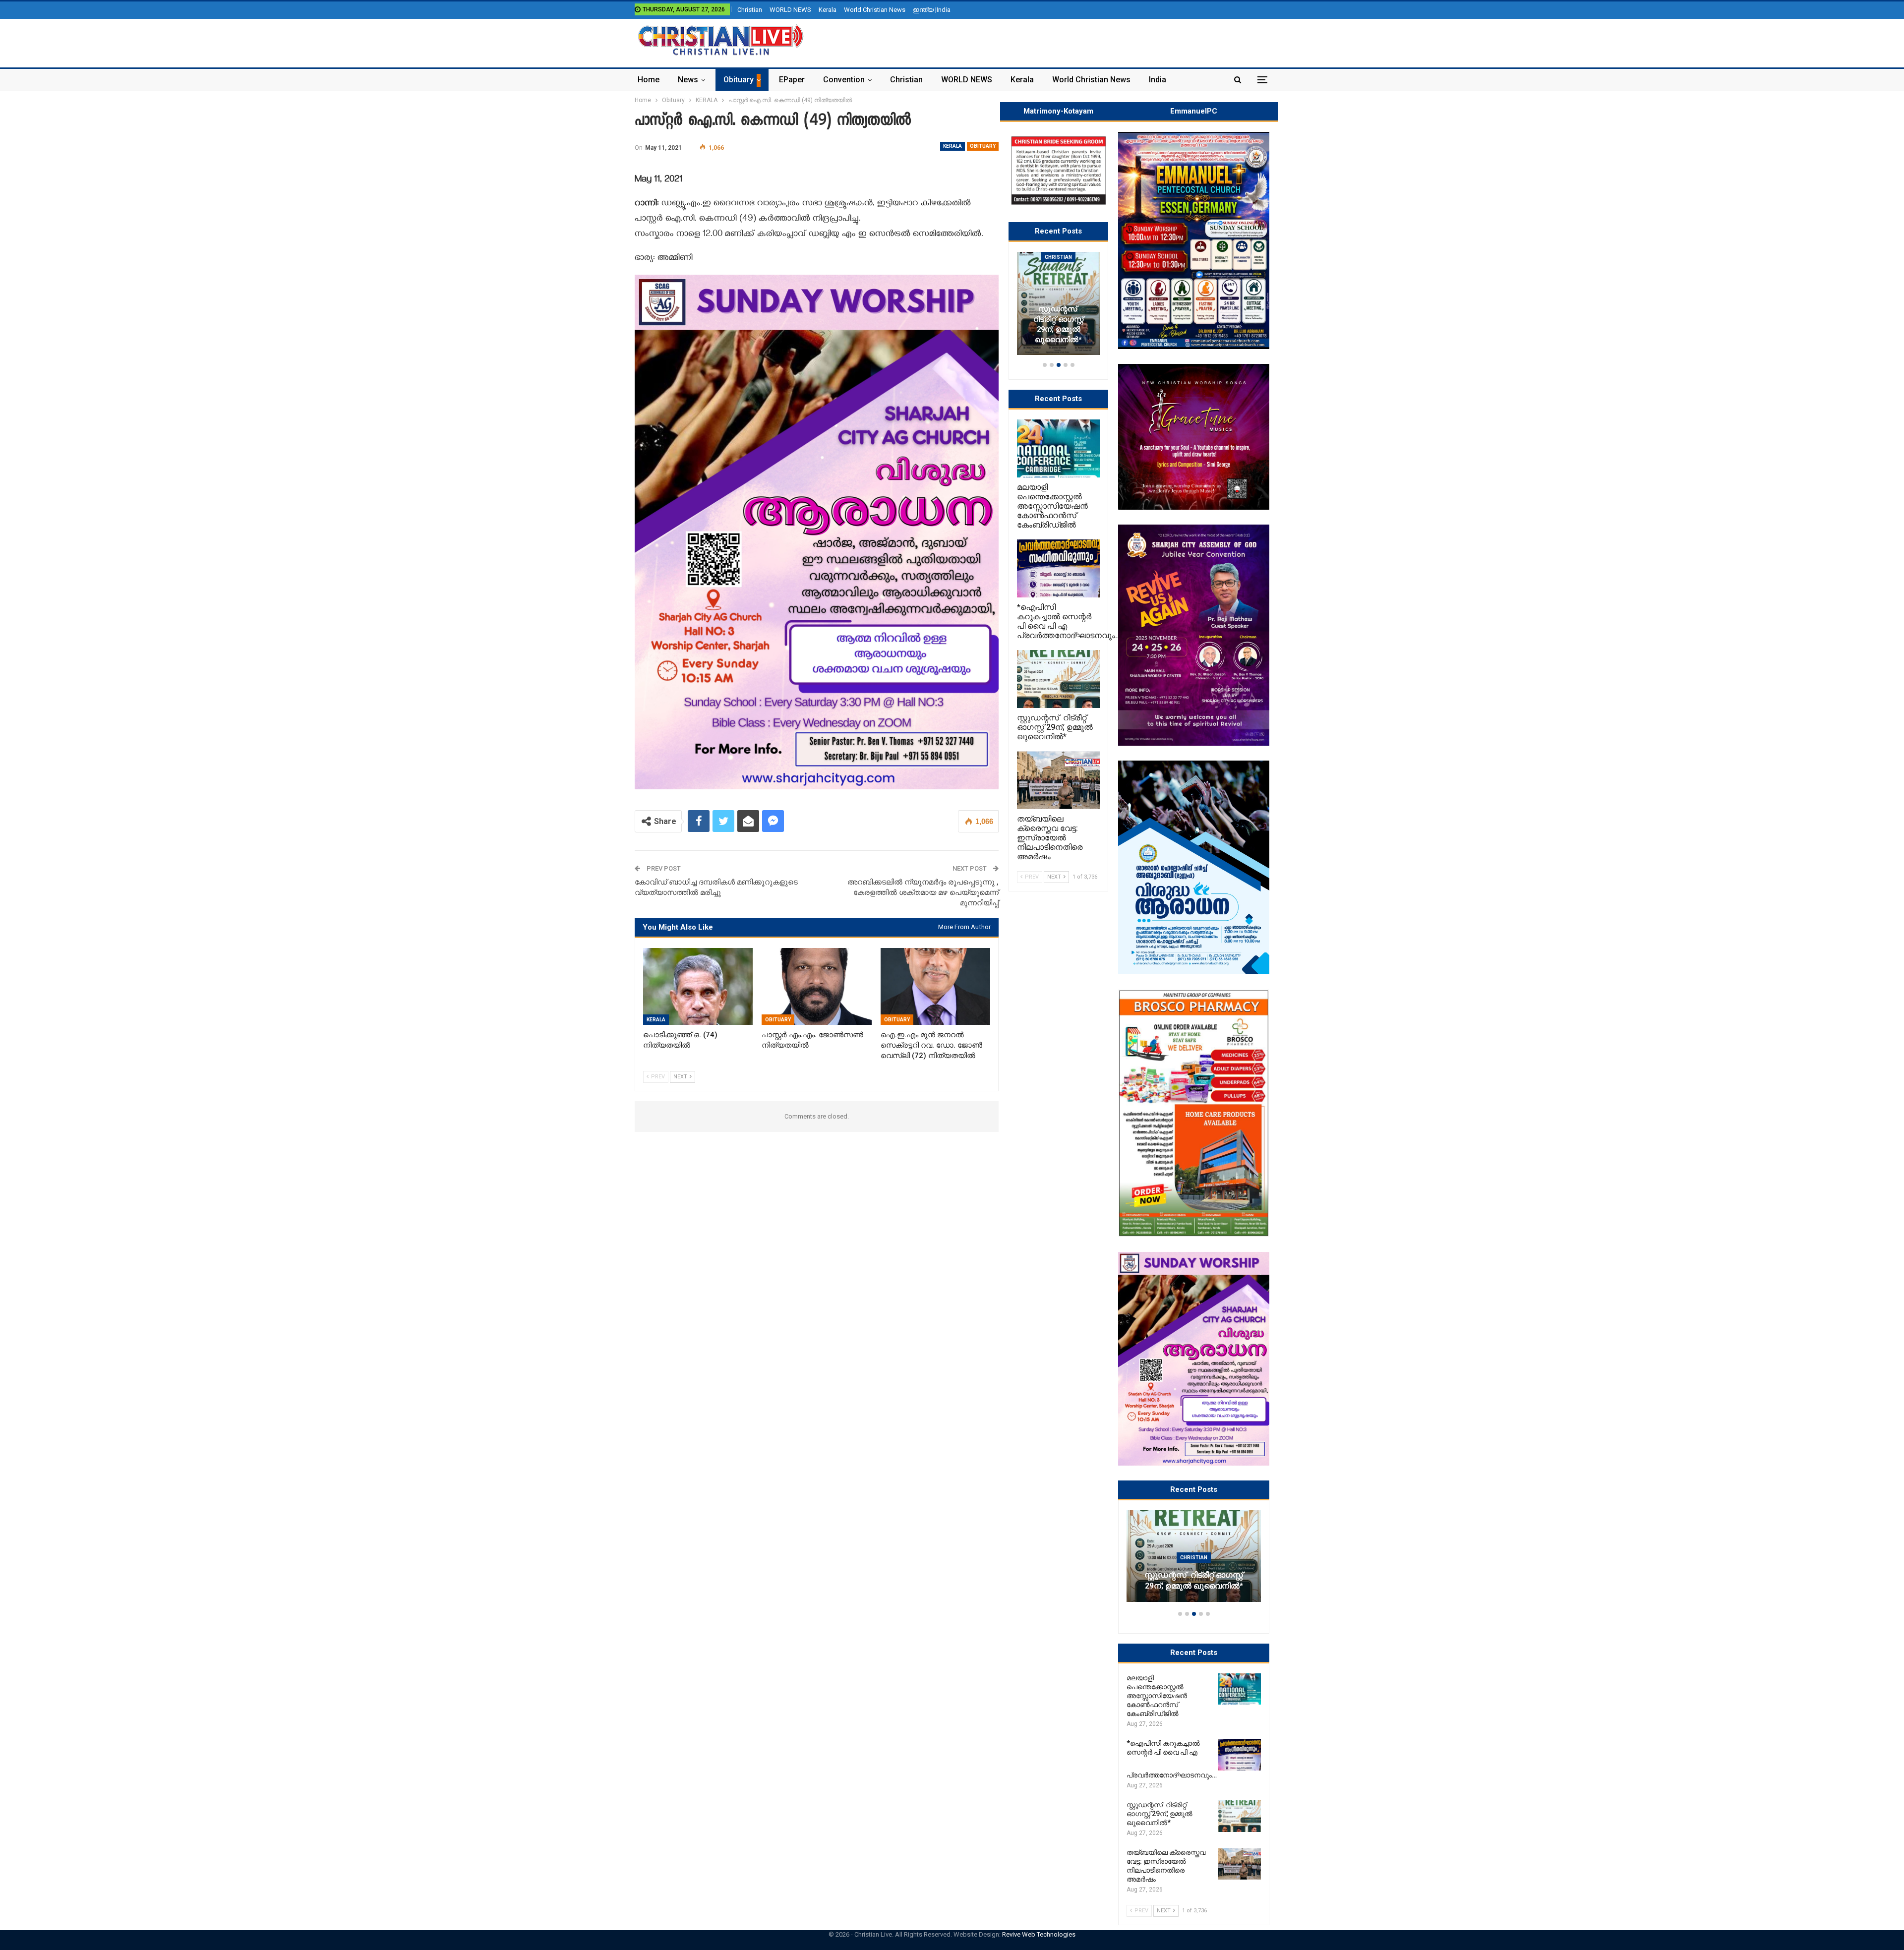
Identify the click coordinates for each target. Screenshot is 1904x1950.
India (1158, 80)
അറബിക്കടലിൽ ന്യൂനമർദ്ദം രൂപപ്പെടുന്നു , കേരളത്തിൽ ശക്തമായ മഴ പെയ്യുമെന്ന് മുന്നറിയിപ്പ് (923, 892)
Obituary (739, 80)
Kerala (828, 10)
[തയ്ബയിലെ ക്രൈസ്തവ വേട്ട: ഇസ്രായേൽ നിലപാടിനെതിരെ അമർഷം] (1194, 1556)
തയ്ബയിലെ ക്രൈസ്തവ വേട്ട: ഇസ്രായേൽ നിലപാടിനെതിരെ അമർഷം (1194, 1575)
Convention (844, 80)
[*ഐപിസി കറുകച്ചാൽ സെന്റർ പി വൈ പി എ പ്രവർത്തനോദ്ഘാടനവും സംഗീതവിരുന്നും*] (1240, 1755)
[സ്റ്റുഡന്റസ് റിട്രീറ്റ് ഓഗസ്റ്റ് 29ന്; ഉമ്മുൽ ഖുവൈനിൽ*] (1240, 1816)
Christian (750, 10)
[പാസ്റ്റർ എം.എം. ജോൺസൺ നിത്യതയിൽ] (816, 986)
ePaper (792, 80)
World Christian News (875, 10)
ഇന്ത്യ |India (932, 10)
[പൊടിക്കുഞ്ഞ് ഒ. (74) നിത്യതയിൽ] (698, 986)
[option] (1194, 1561)
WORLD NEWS (790, 10)
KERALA (952, 146)
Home (649, 80)
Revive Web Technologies (1039, 1934)
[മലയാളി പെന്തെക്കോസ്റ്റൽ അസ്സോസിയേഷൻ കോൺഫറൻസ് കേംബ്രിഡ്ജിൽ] (1240, 1689)
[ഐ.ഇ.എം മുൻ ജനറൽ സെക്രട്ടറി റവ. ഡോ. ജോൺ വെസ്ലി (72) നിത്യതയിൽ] (935, 986)
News (688, 80)
